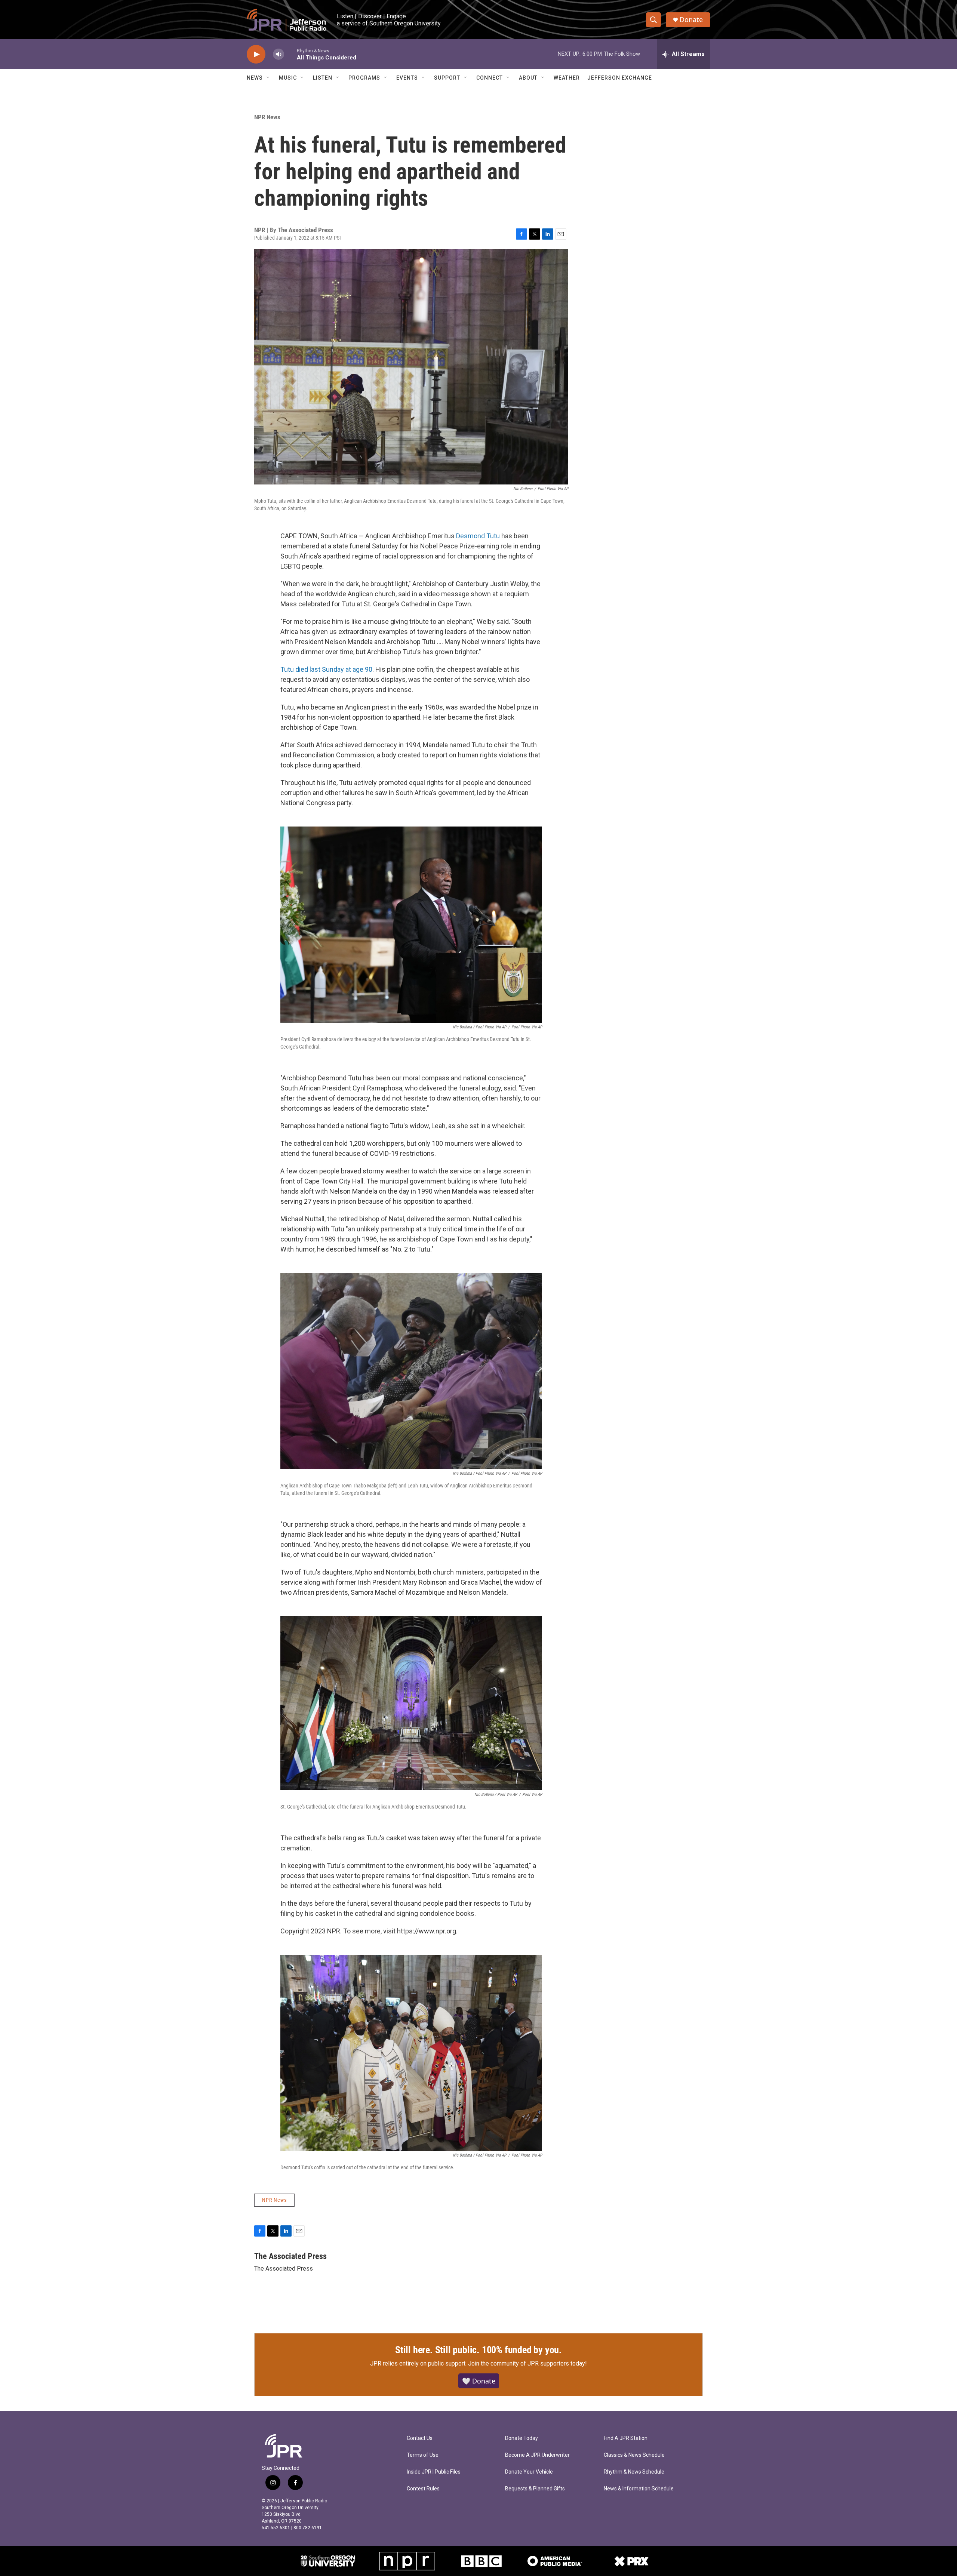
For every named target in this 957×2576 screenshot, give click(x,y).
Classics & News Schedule (634, 2455)
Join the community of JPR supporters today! (527, 2363)
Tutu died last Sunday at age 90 (326, 669)
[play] (256, 54)
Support (447, 78)
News (255, 78)
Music (288, 78)
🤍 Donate (479, 2381)
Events (407, 78)
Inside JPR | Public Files (434, 2472)
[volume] (279, 54)
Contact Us (420, 2438)
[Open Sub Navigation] (268, 78)
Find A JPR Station (626, 2438)
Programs (364, 78)
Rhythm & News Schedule (634, 2472)
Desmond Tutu (478, 536)
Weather (567, 78)
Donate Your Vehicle (529, 2472)
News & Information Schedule (639, 2489)
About (528, 78)
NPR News (267, 117)
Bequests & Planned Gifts (535, 2489)
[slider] (290, 54)
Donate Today (521, 2438)
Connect (490, 78)
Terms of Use (423, 2455)
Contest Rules (423, 2489)
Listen (323, 78)
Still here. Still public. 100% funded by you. (478, 2350)
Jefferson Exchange (620, 78)
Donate (691, 20)
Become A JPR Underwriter (537, 2455)
